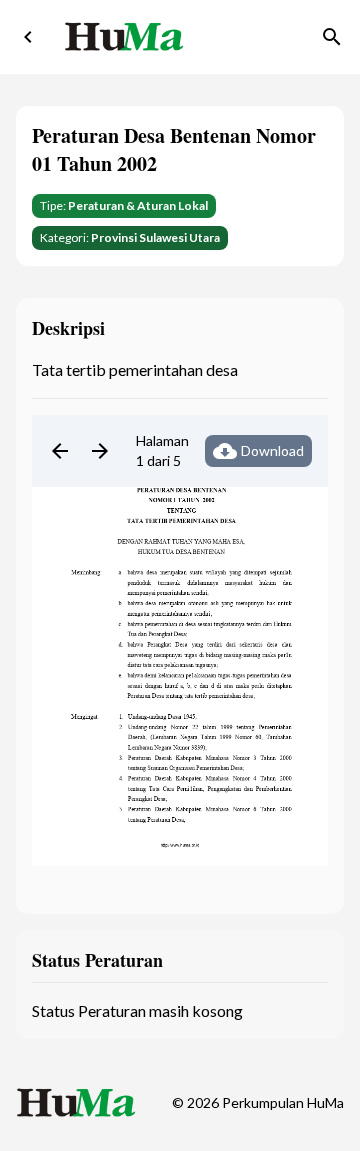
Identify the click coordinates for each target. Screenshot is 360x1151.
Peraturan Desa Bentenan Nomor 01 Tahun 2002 (174, 149)
